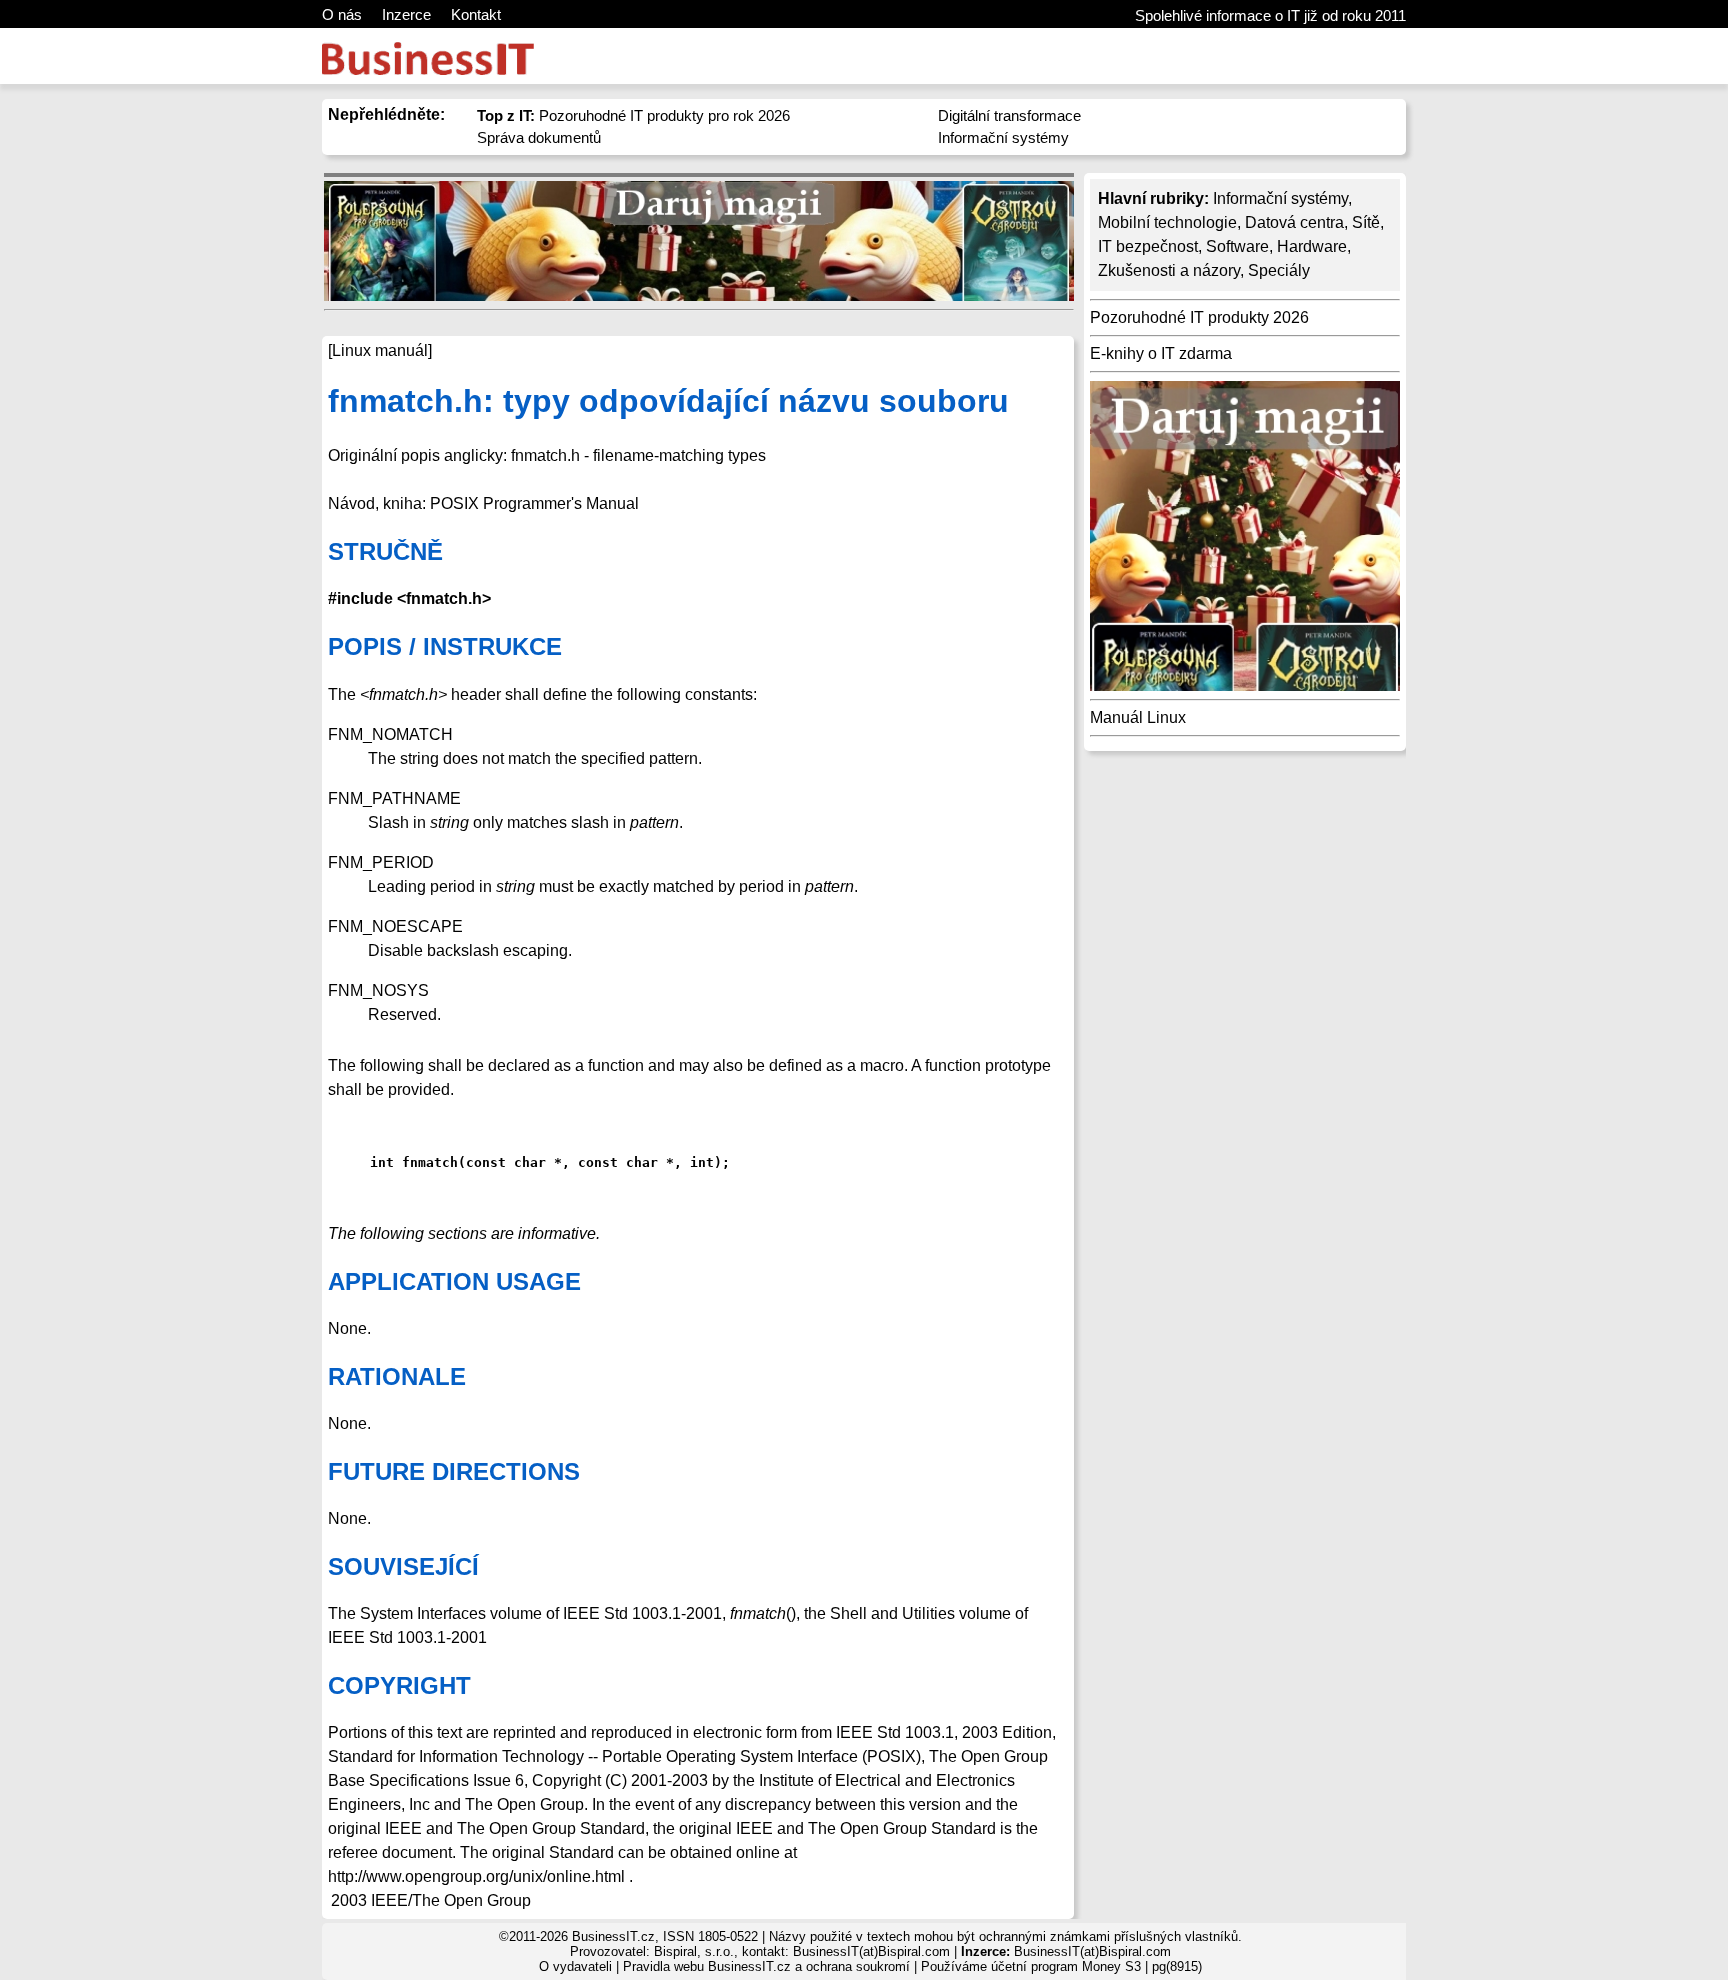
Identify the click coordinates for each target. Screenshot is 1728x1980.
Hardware (1312, 246)
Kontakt (476, 14)
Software (1237, 246)
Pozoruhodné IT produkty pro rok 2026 (633, 115)
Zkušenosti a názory (1169, 270)
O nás (342, 14)
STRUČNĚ (385, 551)
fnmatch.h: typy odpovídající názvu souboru (668, 401)
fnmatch (758, 1613)
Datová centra (1294, 222)
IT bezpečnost (1148, 246)
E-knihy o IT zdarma (1161, 353)
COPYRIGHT (399, 1685)
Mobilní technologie (1167, 222)
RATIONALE (397, 1376)
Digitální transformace (1009, 115)
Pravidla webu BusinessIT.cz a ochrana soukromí (766, 1966)
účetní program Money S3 (1066, 1966)
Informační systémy (1003, 137)
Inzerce (406, 14)
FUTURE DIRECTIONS (454, 1471)
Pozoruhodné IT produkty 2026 (1199, 317)
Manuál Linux (1138, 717)
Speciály (1279, 270)
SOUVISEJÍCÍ (403, 1566)
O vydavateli (575, 1966)
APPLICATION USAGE (454, 1281)
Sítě (1366, 222)
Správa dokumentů (539, 137)
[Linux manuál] (380, 350)
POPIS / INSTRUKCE (445, 646)
